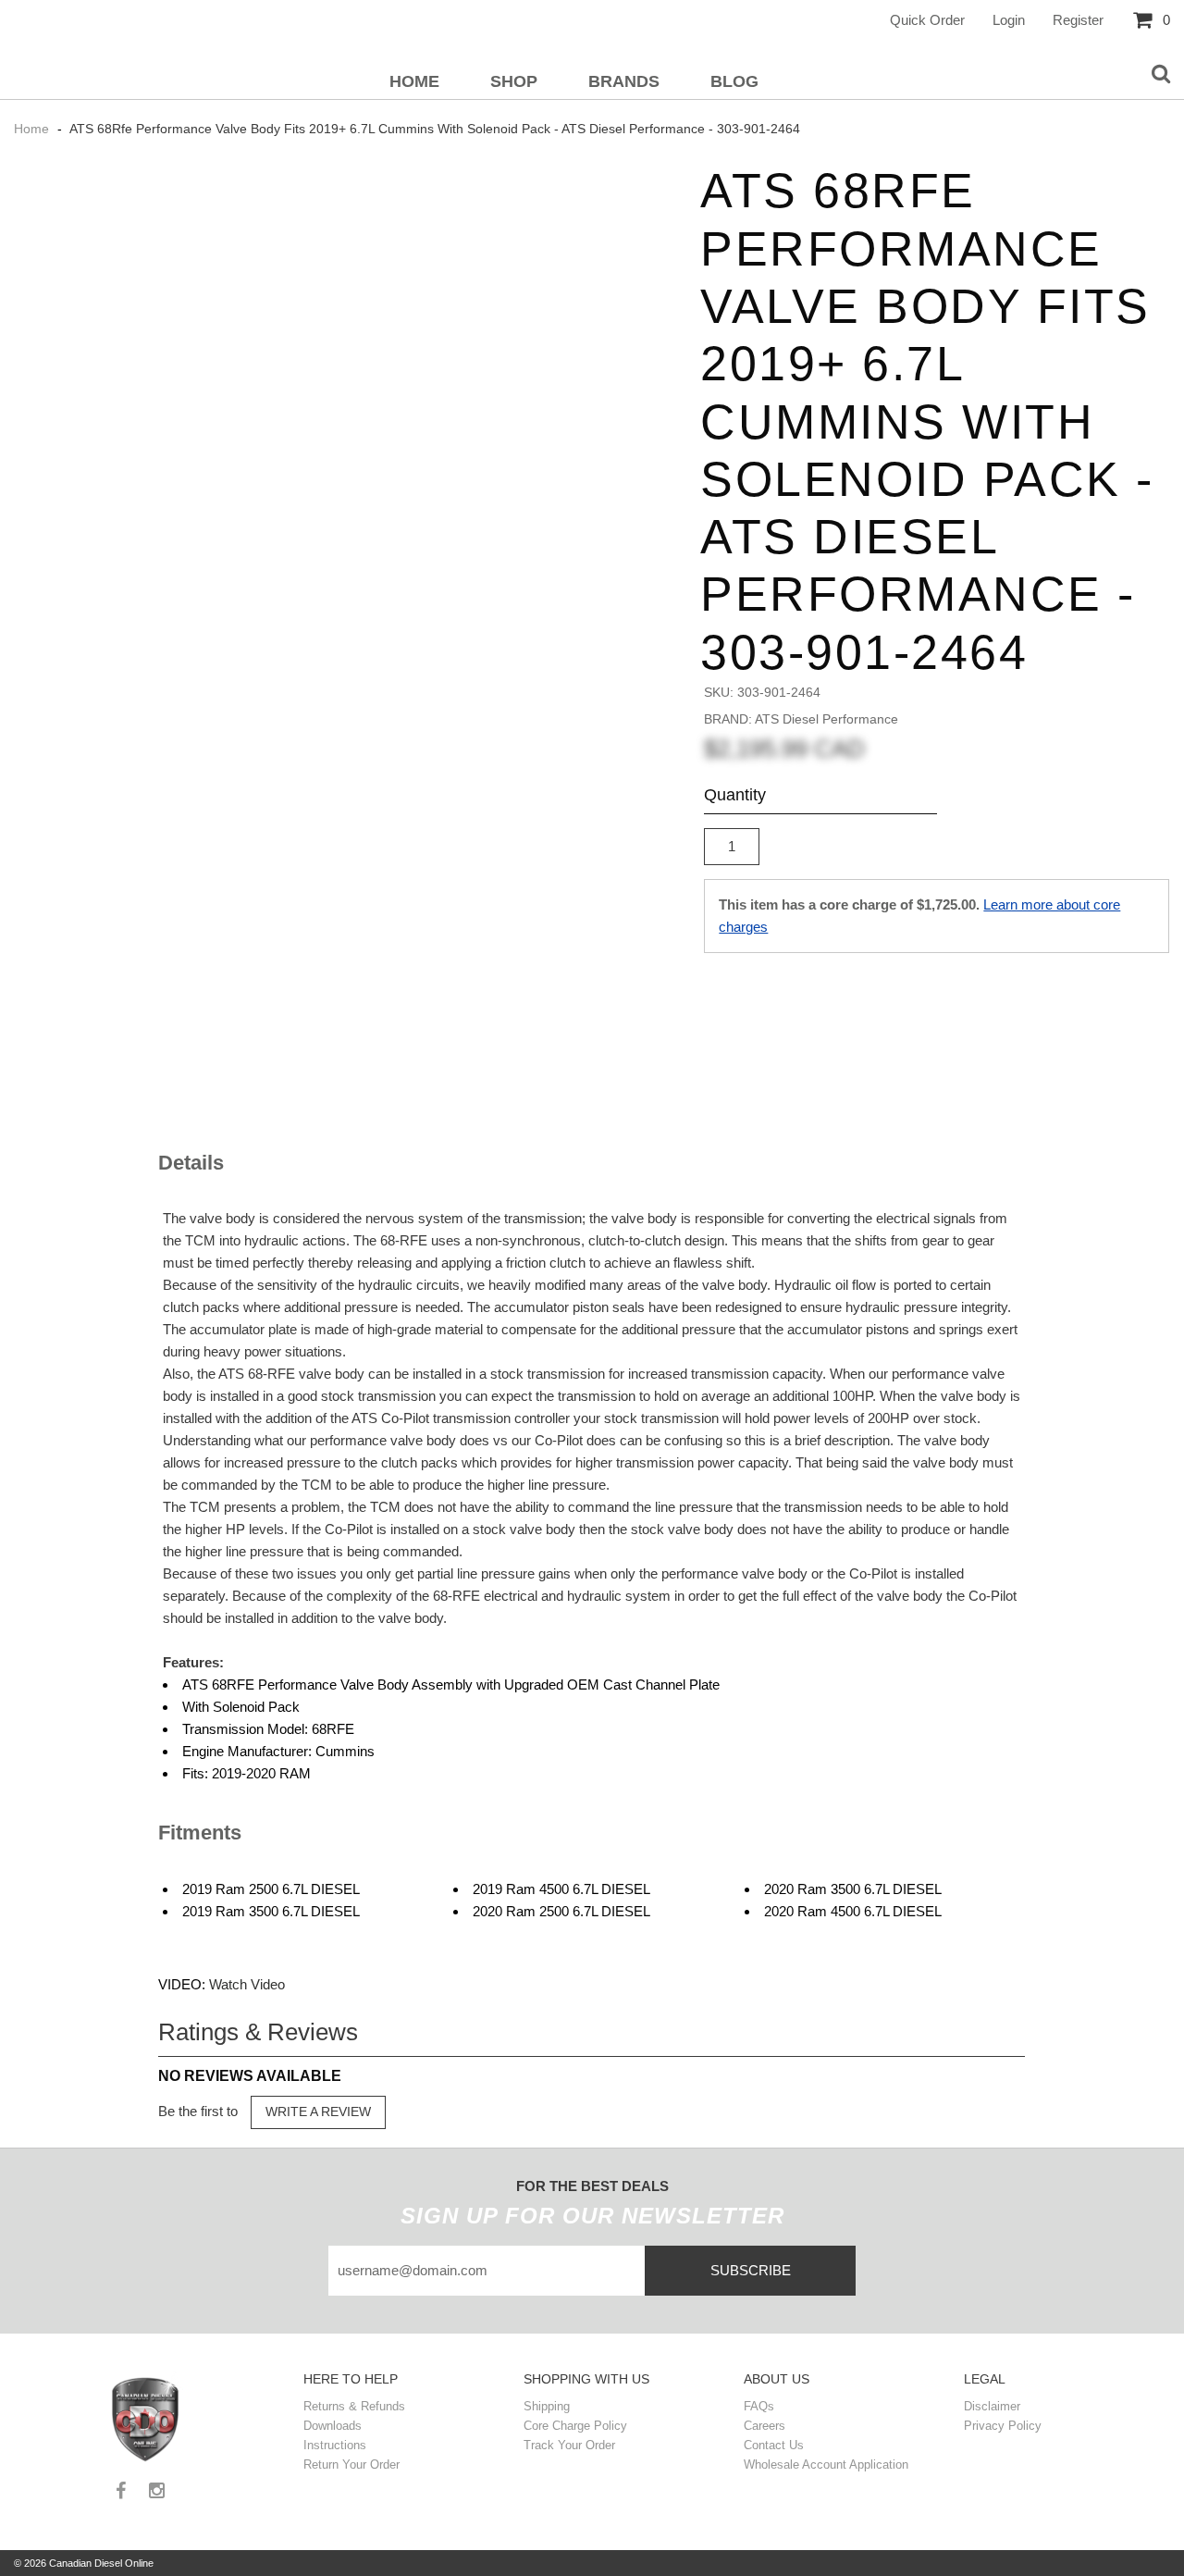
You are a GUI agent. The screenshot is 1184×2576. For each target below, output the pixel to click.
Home (414, 81)
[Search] (1161, 75)
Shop (514, 81)
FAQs (759, 2406)
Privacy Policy (1003, 2426)
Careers (765, 2426)
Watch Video (247, 1984)
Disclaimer (992, 2406)
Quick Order (927, 20)
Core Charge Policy (575, 2426)
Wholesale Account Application (826, 2465)
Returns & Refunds (354, 2406)
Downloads (333, 2426)
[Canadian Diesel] (147, 2417)
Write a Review (318, 2112)
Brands (624, 81)
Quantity (735, 795)
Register (1078, 20)
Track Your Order (569, 2445)
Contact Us (774, 2445)
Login (1009, 20)
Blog (734, 81)
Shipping (547, 2406)
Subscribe (751, 2270)
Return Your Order (351, 2465)
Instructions (335, 2445)
